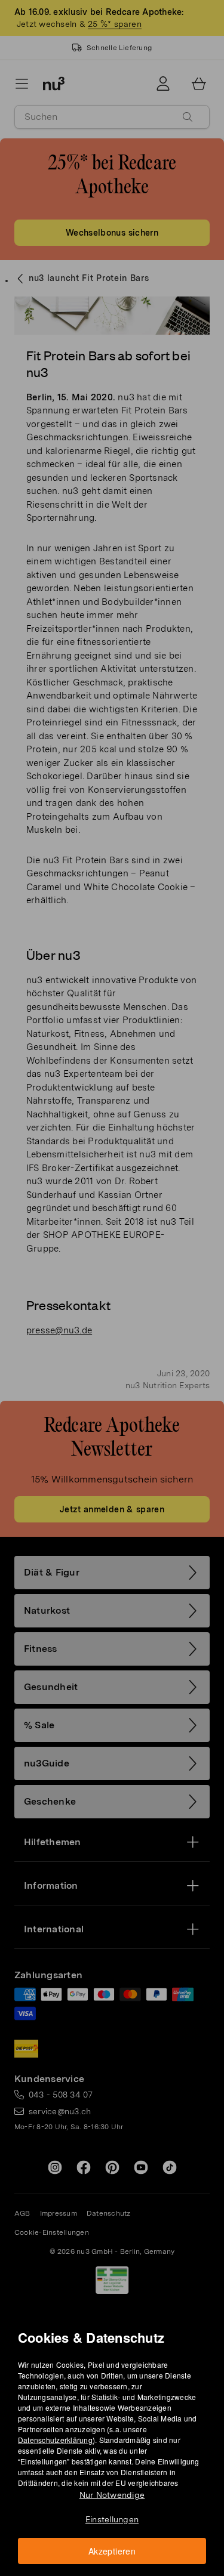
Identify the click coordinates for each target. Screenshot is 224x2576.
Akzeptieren (112, 2551)
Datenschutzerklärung (55, 2440)
